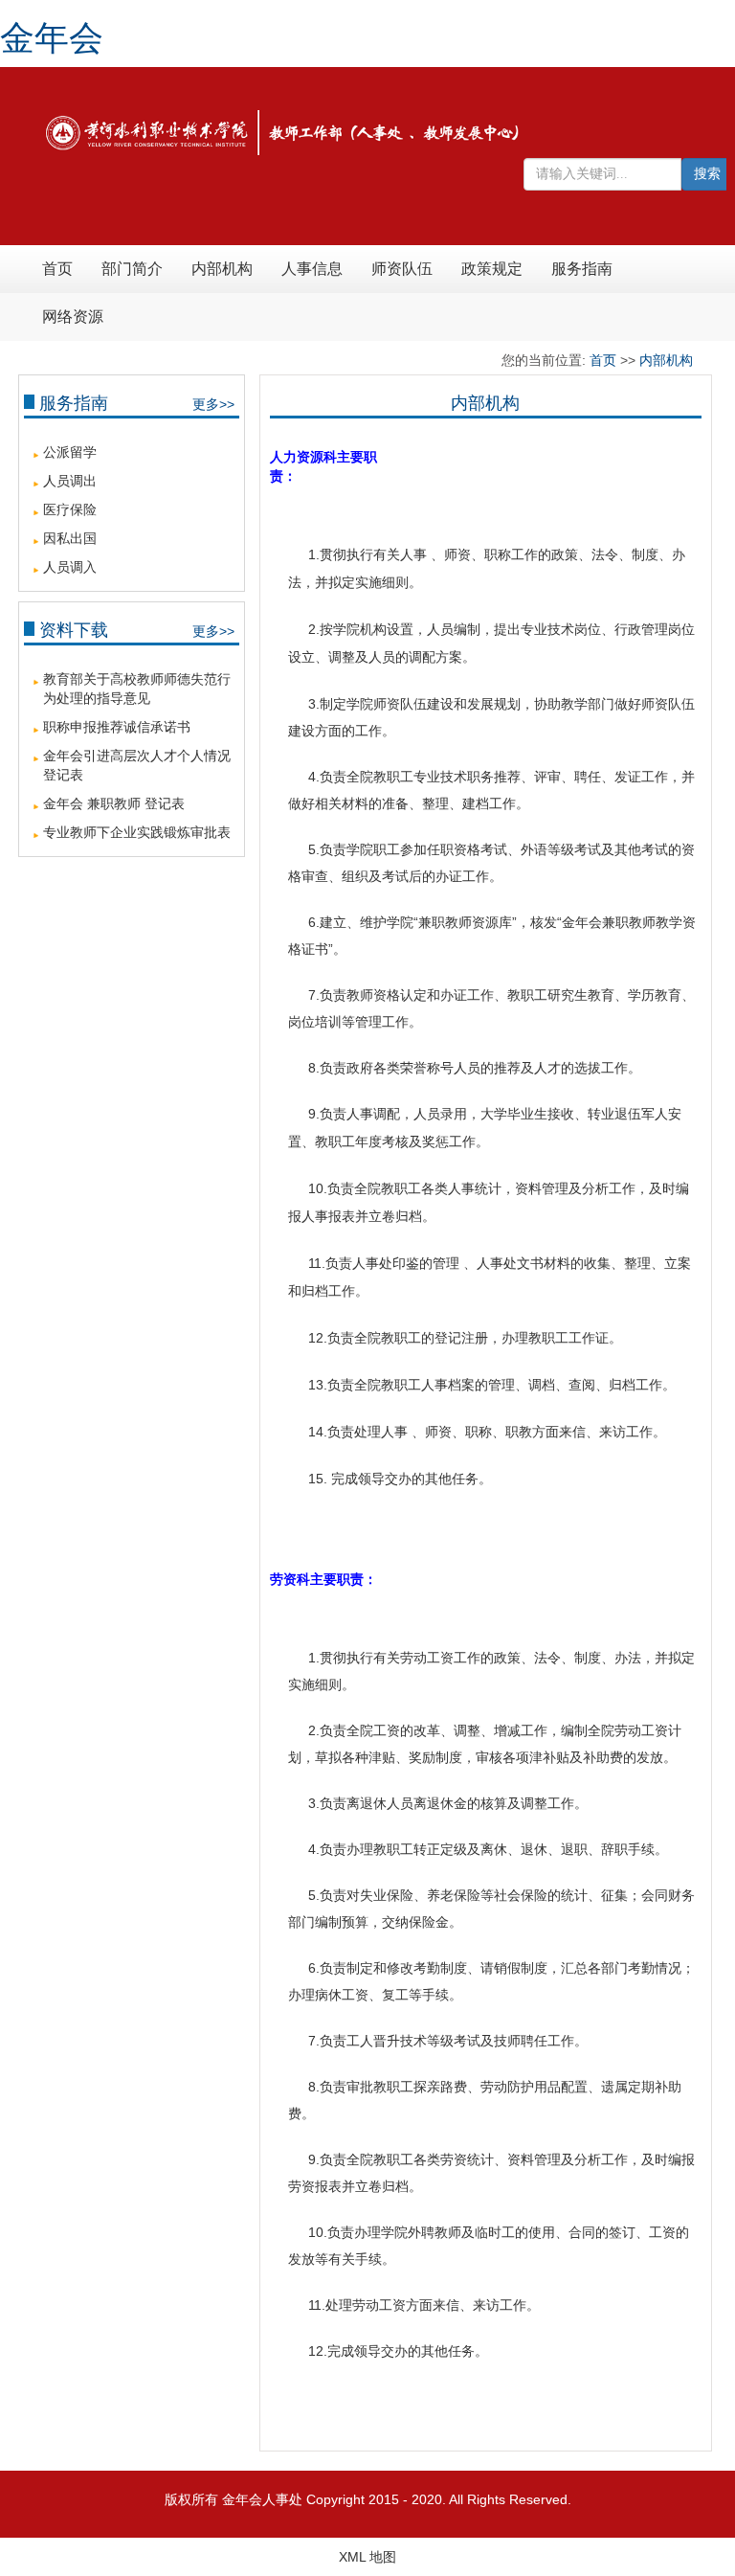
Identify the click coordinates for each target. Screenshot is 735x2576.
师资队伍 (402, 269)
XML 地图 (367, 2557)
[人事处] (283, 131)
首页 (57, 269)
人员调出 (70, 481)
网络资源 (73, 316)
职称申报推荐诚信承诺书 (117, 727)
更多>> (213, 404)
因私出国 (70, 538)
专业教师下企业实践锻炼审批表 (137, 832)
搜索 (707, 174)
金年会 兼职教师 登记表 (114, 803)
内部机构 (222, 269)
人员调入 (70, 567)
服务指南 (582, 269)
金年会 (52, 38)
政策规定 (492, 269)
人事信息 (312, 269)
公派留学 (70, 452)
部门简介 (132, 269)
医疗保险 (70, 509)
